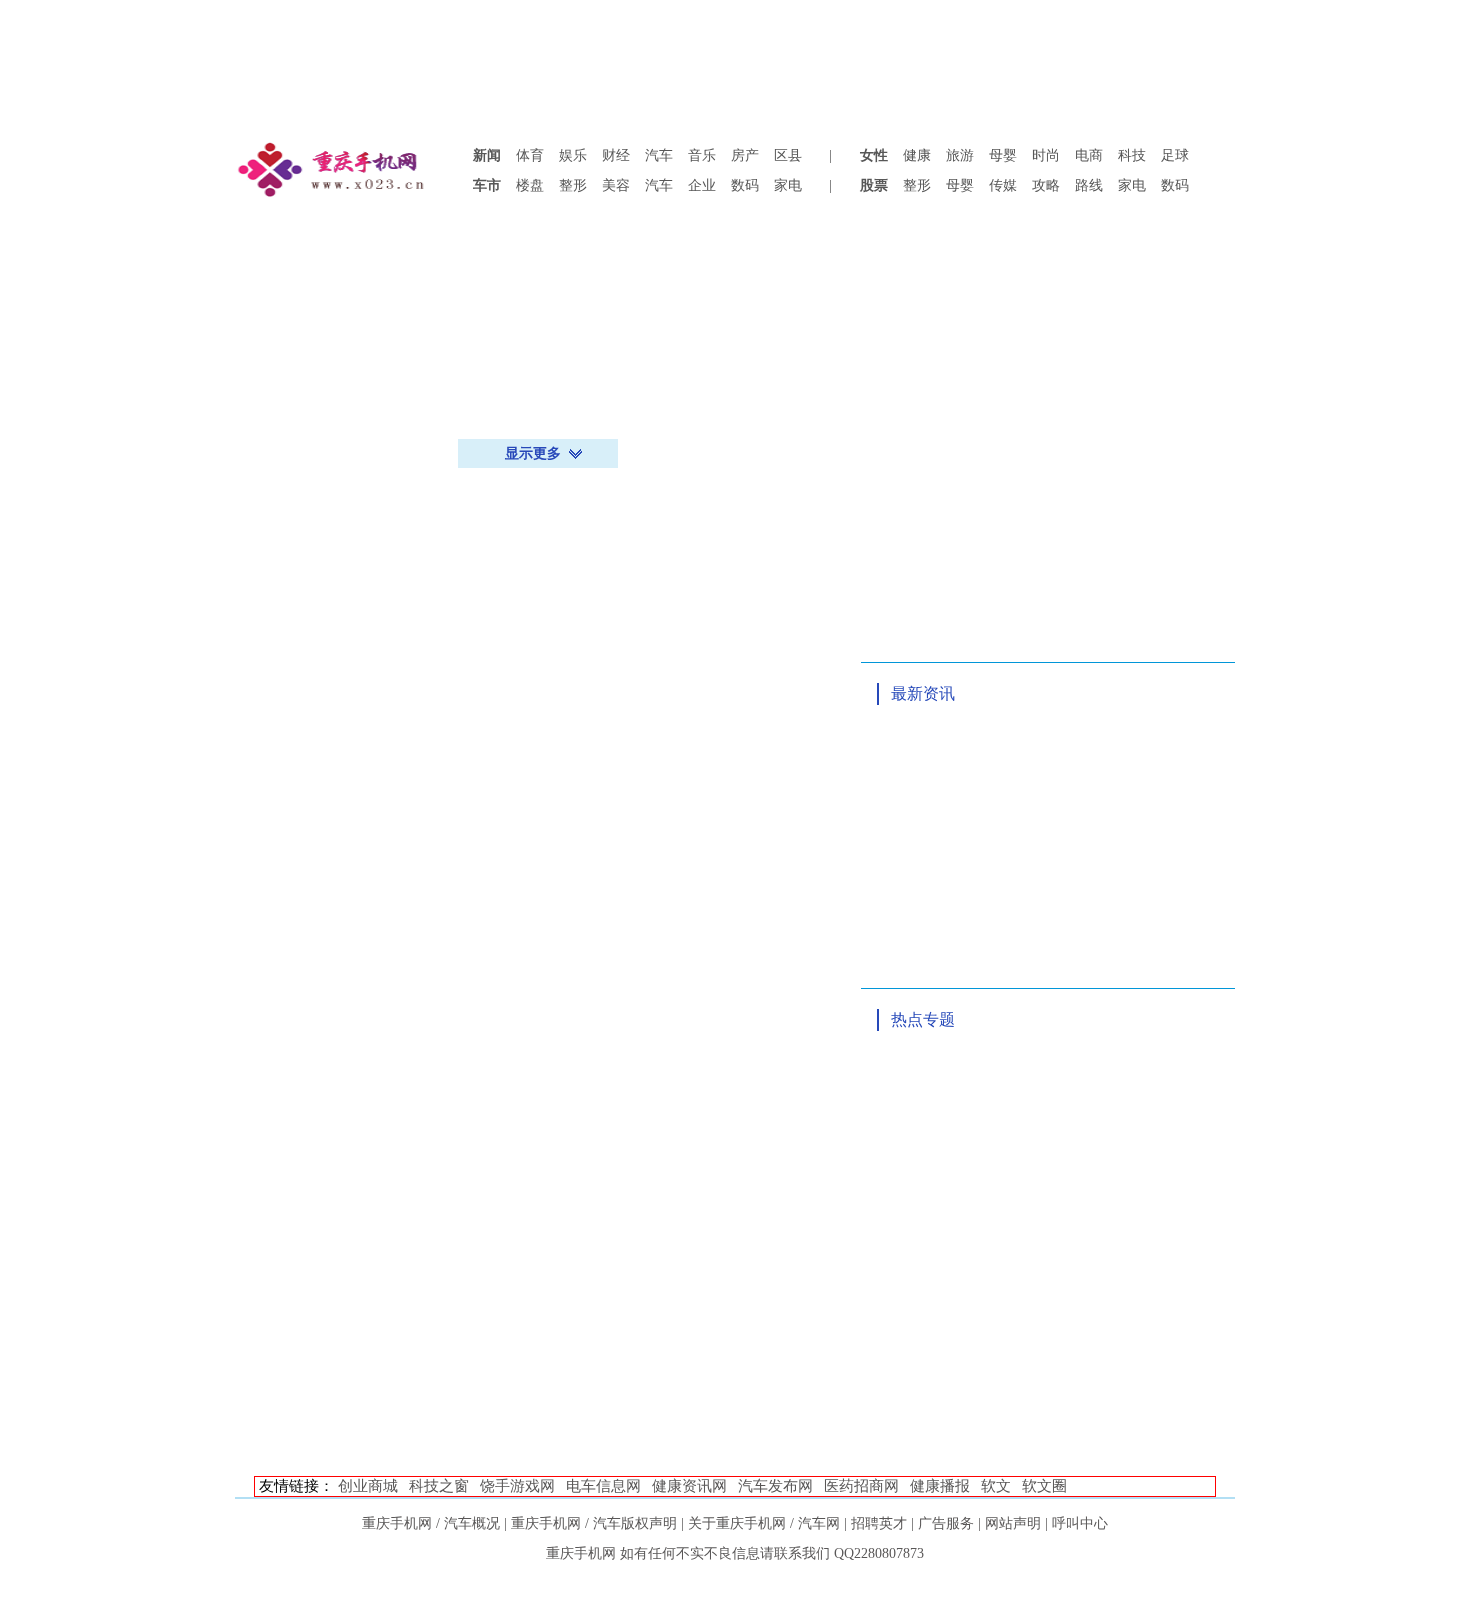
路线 (1089, 185)
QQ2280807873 (879, 1553)
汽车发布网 (775, 1486)
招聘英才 (879, 1523)
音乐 (702, 155)
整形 (573, 185)
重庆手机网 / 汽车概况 (431, 1523)
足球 (1175, 155)
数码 (745, 185)
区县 (788, 155)
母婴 (1003, 155)
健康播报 (940, 1486)
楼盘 (530, 185)
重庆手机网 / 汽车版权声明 (594, 1523)
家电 (788, 185)
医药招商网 (861, 1486)
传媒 (1003, 185)
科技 (1132, 155)
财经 (616, 155)
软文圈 (1044, 1486)
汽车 (659, 155)
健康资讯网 (689, 1486)
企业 (702, 185)
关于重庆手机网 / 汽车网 (764, 1523)
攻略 (1046, 185)
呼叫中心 (1080, 1523)
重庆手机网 (581, 1553)
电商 (1089, 155)
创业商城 (368, 1486)
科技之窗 (439, 1486)
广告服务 (946, 1523)
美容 (616, 185)
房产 (745, 155)
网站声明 (1013, 1523)
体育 (530, 155)
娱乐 (573, 155)
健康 (917, 155)
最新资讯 (923, 693)
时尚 (1046, 155)
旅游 (960, 155)
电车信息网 (603, 1486)
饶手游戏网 (517, 1486)
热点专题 (923, 1019)
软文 (996, 1486)
